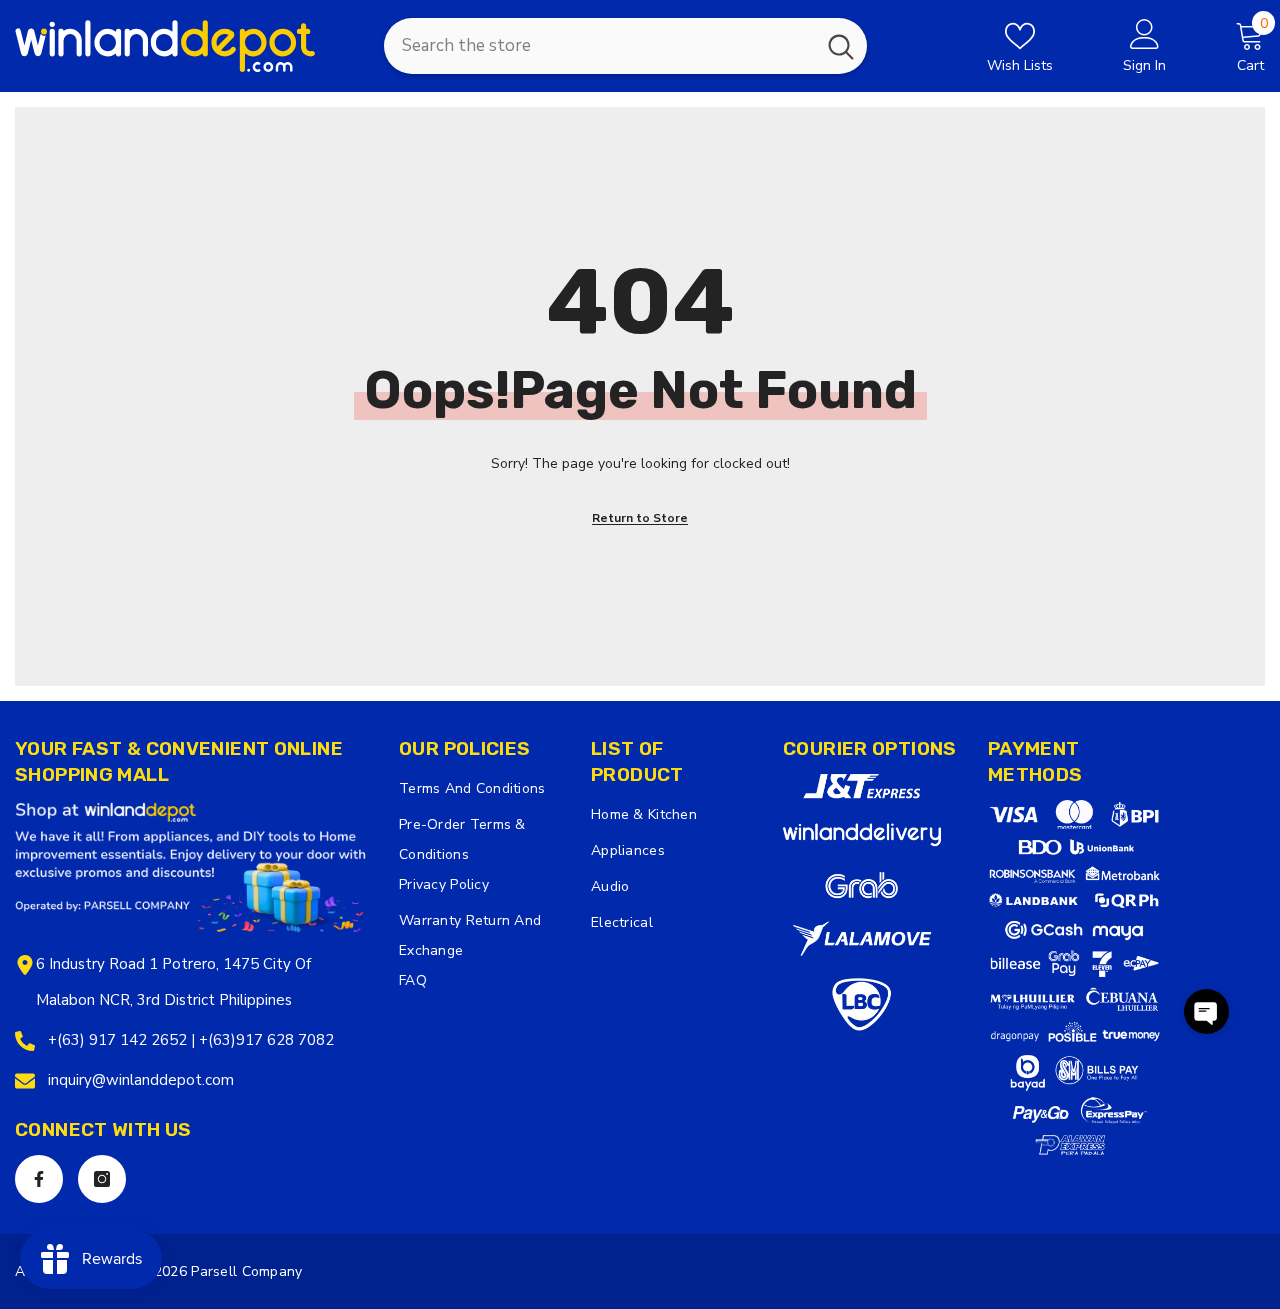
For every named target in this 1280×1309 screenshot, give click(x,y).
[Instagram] (102, 1179)
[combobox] (599, 46)
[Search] (625, 46)
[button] (1206, 1011)
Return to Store (640, 518)
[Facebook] (39, 1179)
